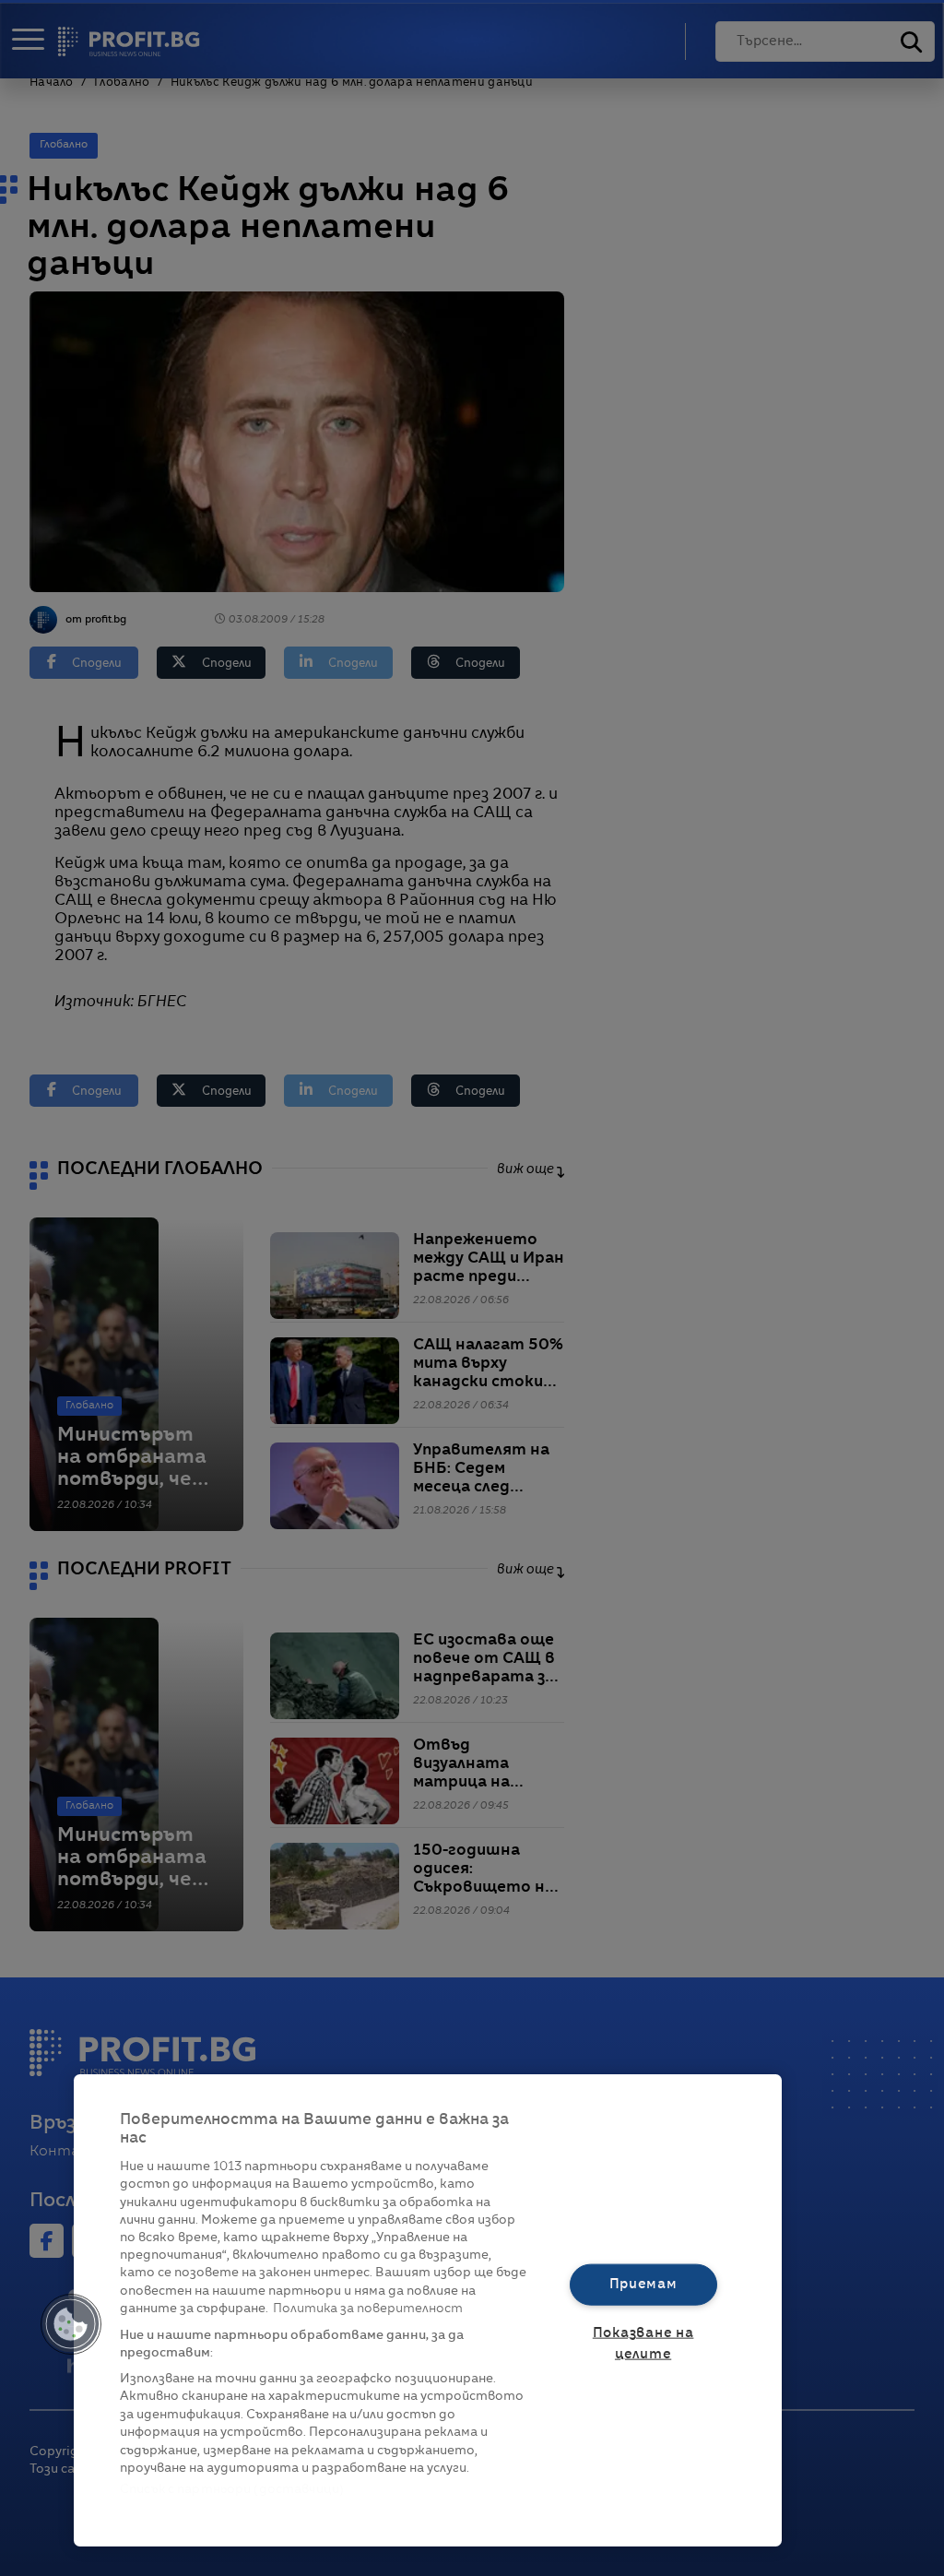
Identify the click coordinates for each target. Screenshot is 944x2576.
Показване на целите (643, 2344)
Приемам (643, 2284)
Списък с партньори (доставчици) (232, 2490)
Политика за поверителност (368, 2309)
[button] (71, 2324)
